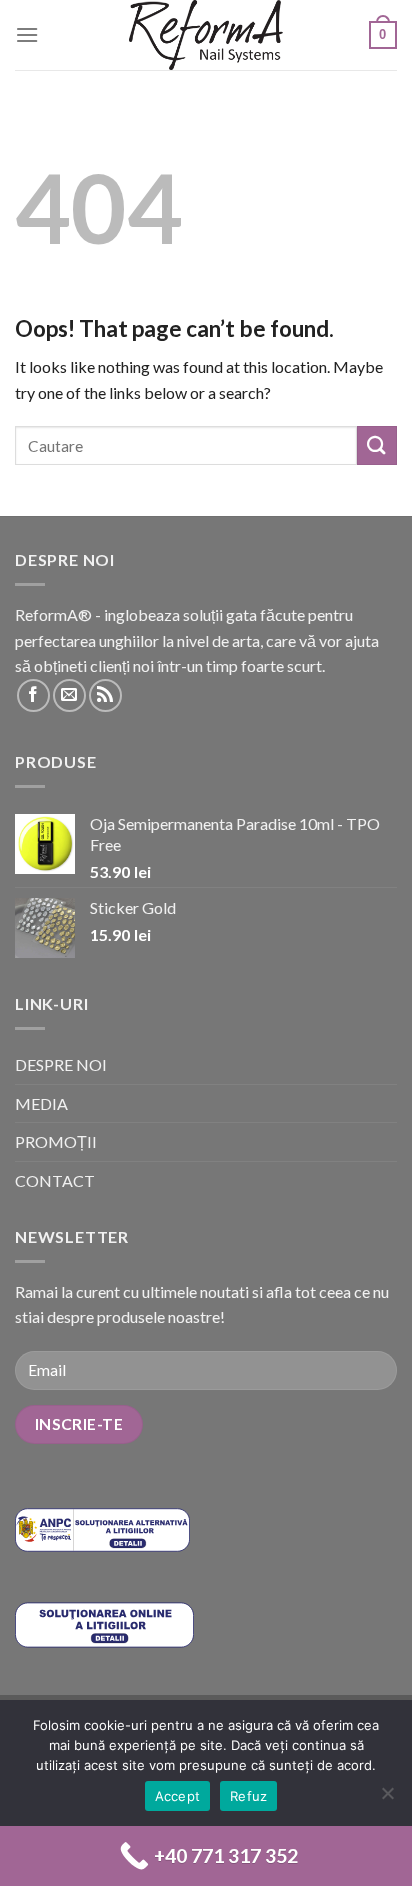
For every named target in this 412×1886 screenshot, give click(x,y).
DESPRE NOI (61, 1064)
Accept (178, 1796)
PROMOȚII (56, 1141)
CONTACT (55, 1180)
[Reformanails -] (206, 35)
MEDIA (41, 1103)
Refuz (248, 1796)
